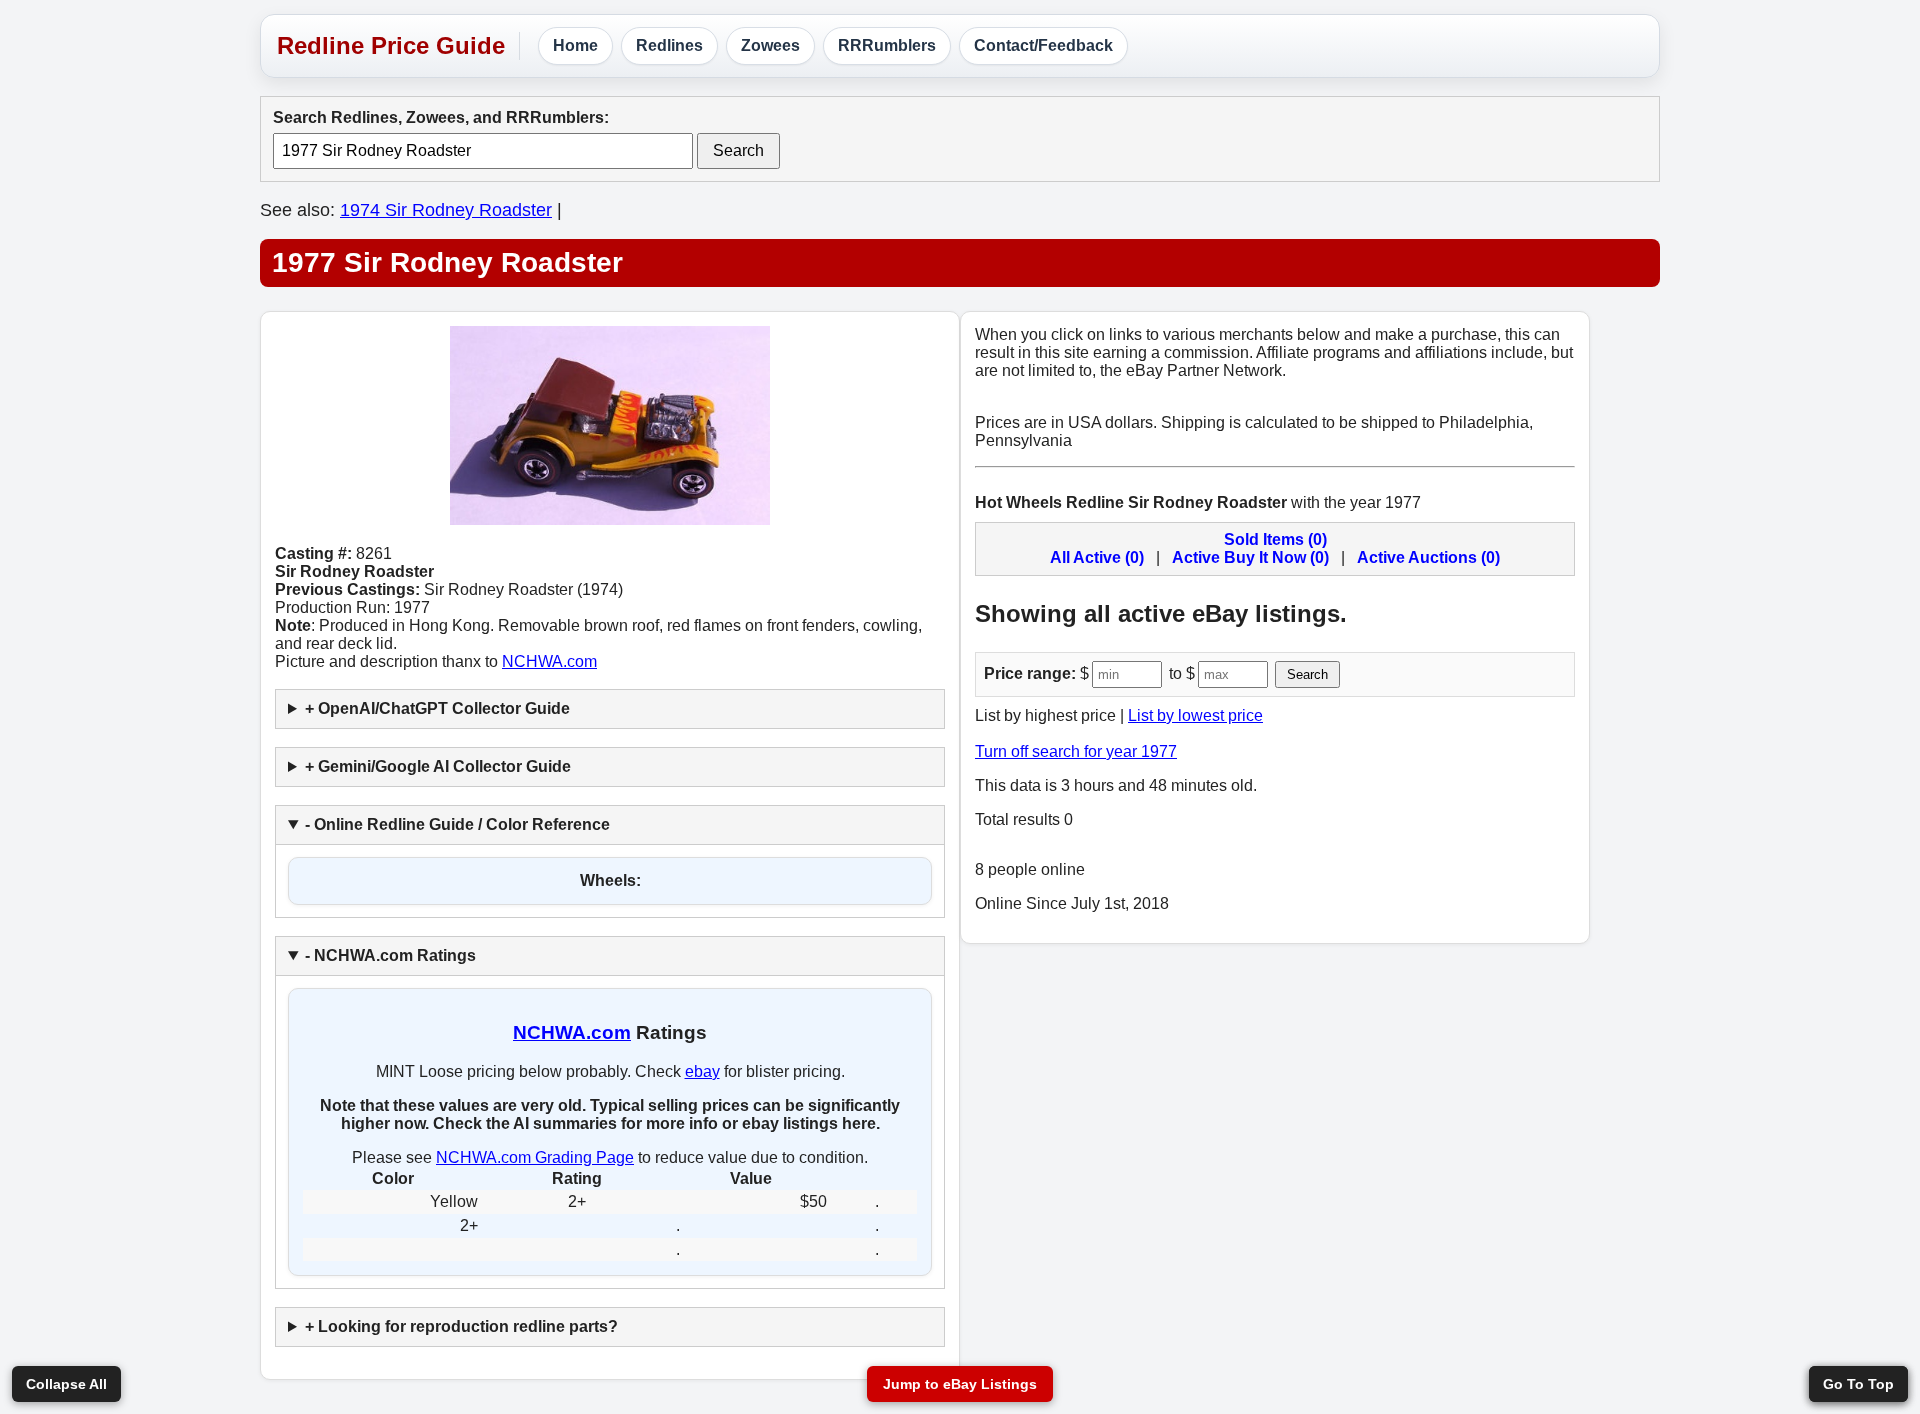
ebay (702, 1071)
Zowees (770, 45)
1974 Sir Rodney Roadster (446, 210)
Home (575, 45)
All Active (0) (1097, 557)
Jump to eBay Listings (960, 1384)
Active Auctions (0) (1428, 557)
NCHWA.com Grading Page (535, 1157)
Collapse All (66, 1384)
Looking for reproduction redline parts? (468, 1326)
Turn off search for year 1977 (1076, 751)
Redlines (669, 45)
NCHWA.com (549, 661)
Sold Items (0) (1275, 539)
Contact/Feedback (1043, 45)
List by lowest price (1195, 715)
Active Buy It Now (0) (1250, 557)
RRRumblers (887, 45)
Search (738, 150)
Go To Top (1858, 1384)
